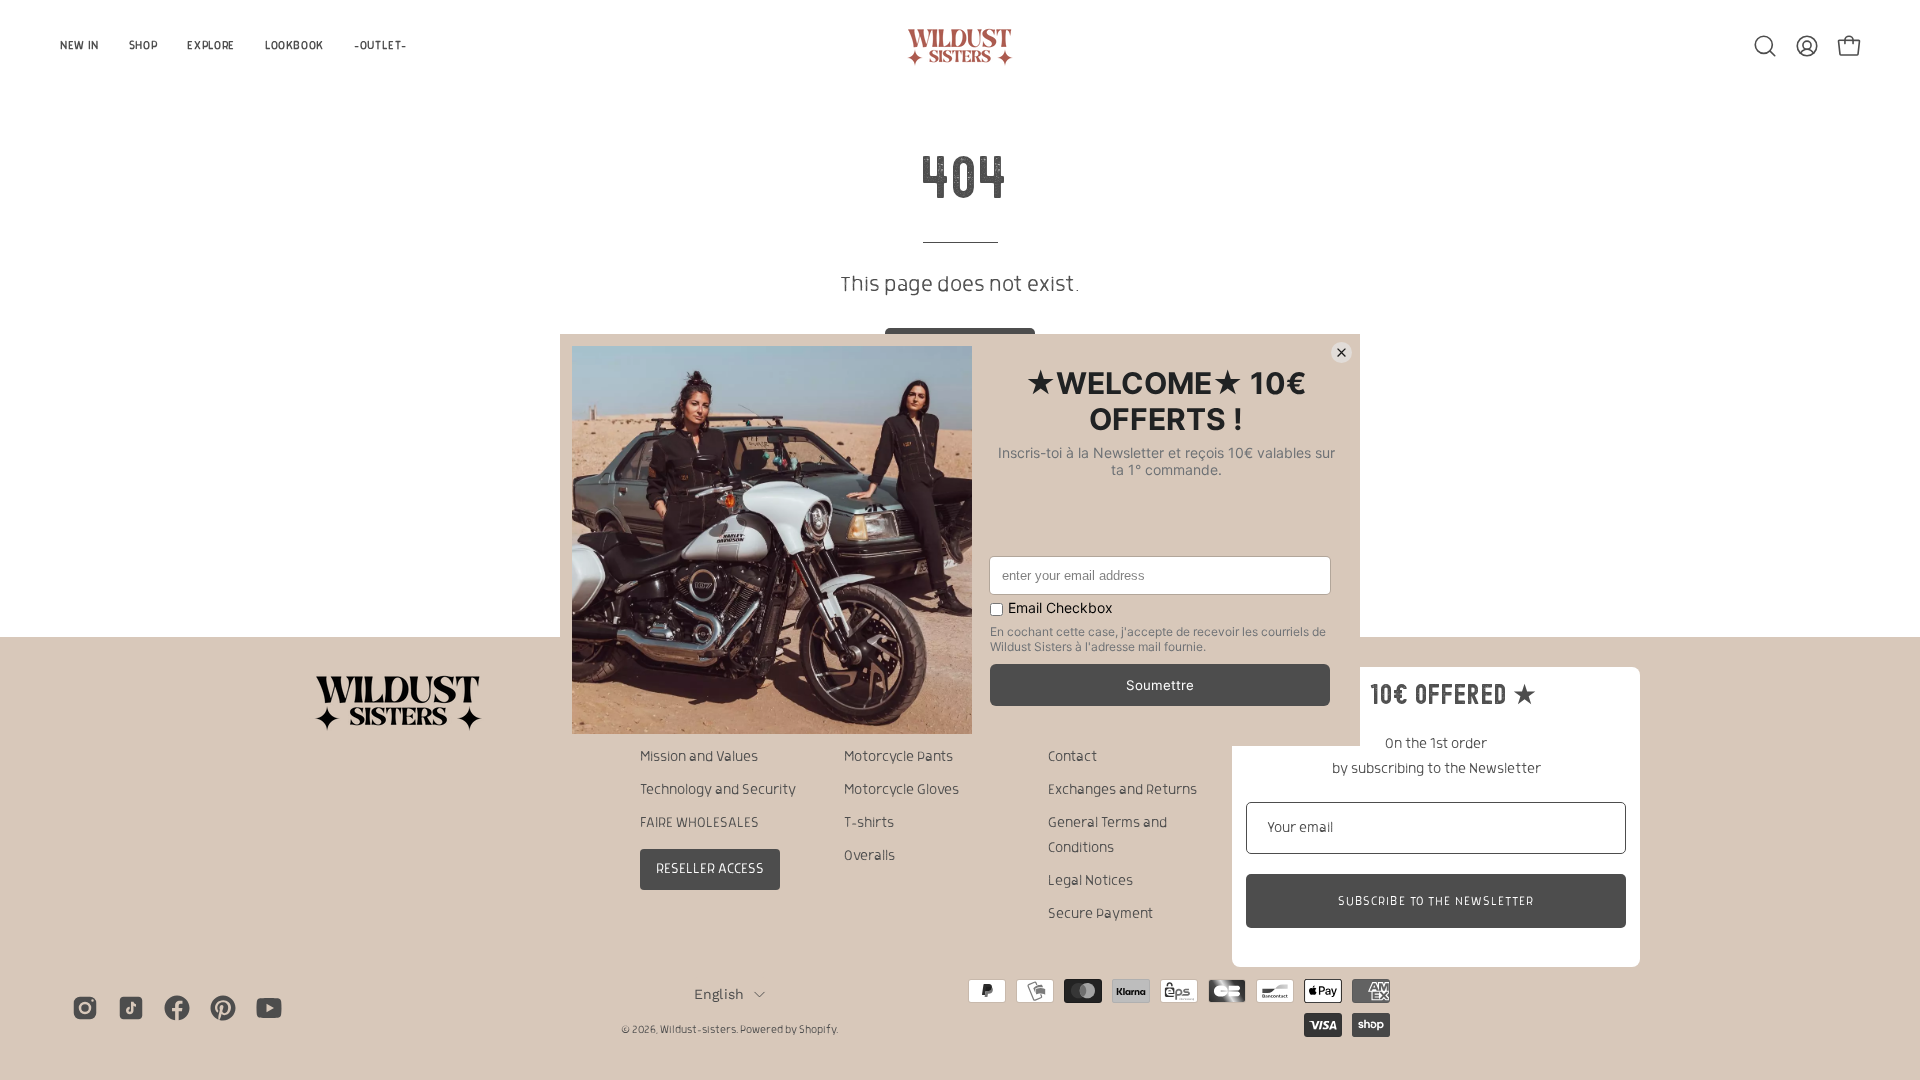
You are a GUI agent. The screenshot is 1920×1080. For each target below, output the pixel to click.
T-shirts (869, 823)
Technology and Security (718, 790)
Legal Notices (1090, 881)
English (719, 994)
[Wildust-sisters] (960, 45)
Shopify (817, 1030)
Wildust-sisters (698, 1030)
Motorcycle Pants (898, 757)
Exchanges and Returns (1122, 790)
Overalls (869, 856)
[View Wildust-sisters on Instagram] (85, 1008)
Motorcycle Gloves (901, 790)
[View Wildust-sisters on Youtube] (269, 1008)
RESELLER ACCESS (710, 869)
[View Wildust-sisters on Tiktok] (131, 1008)
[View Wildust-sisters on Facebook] (177, 1008)
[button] (1765, 46)
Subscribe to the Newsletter (1436, 901)
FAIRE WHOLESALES (699, 823)
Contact (1072, 757)
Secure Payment (1100, 914)
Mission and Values (699, 757)
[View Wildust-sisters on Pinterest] (223, 1008)
